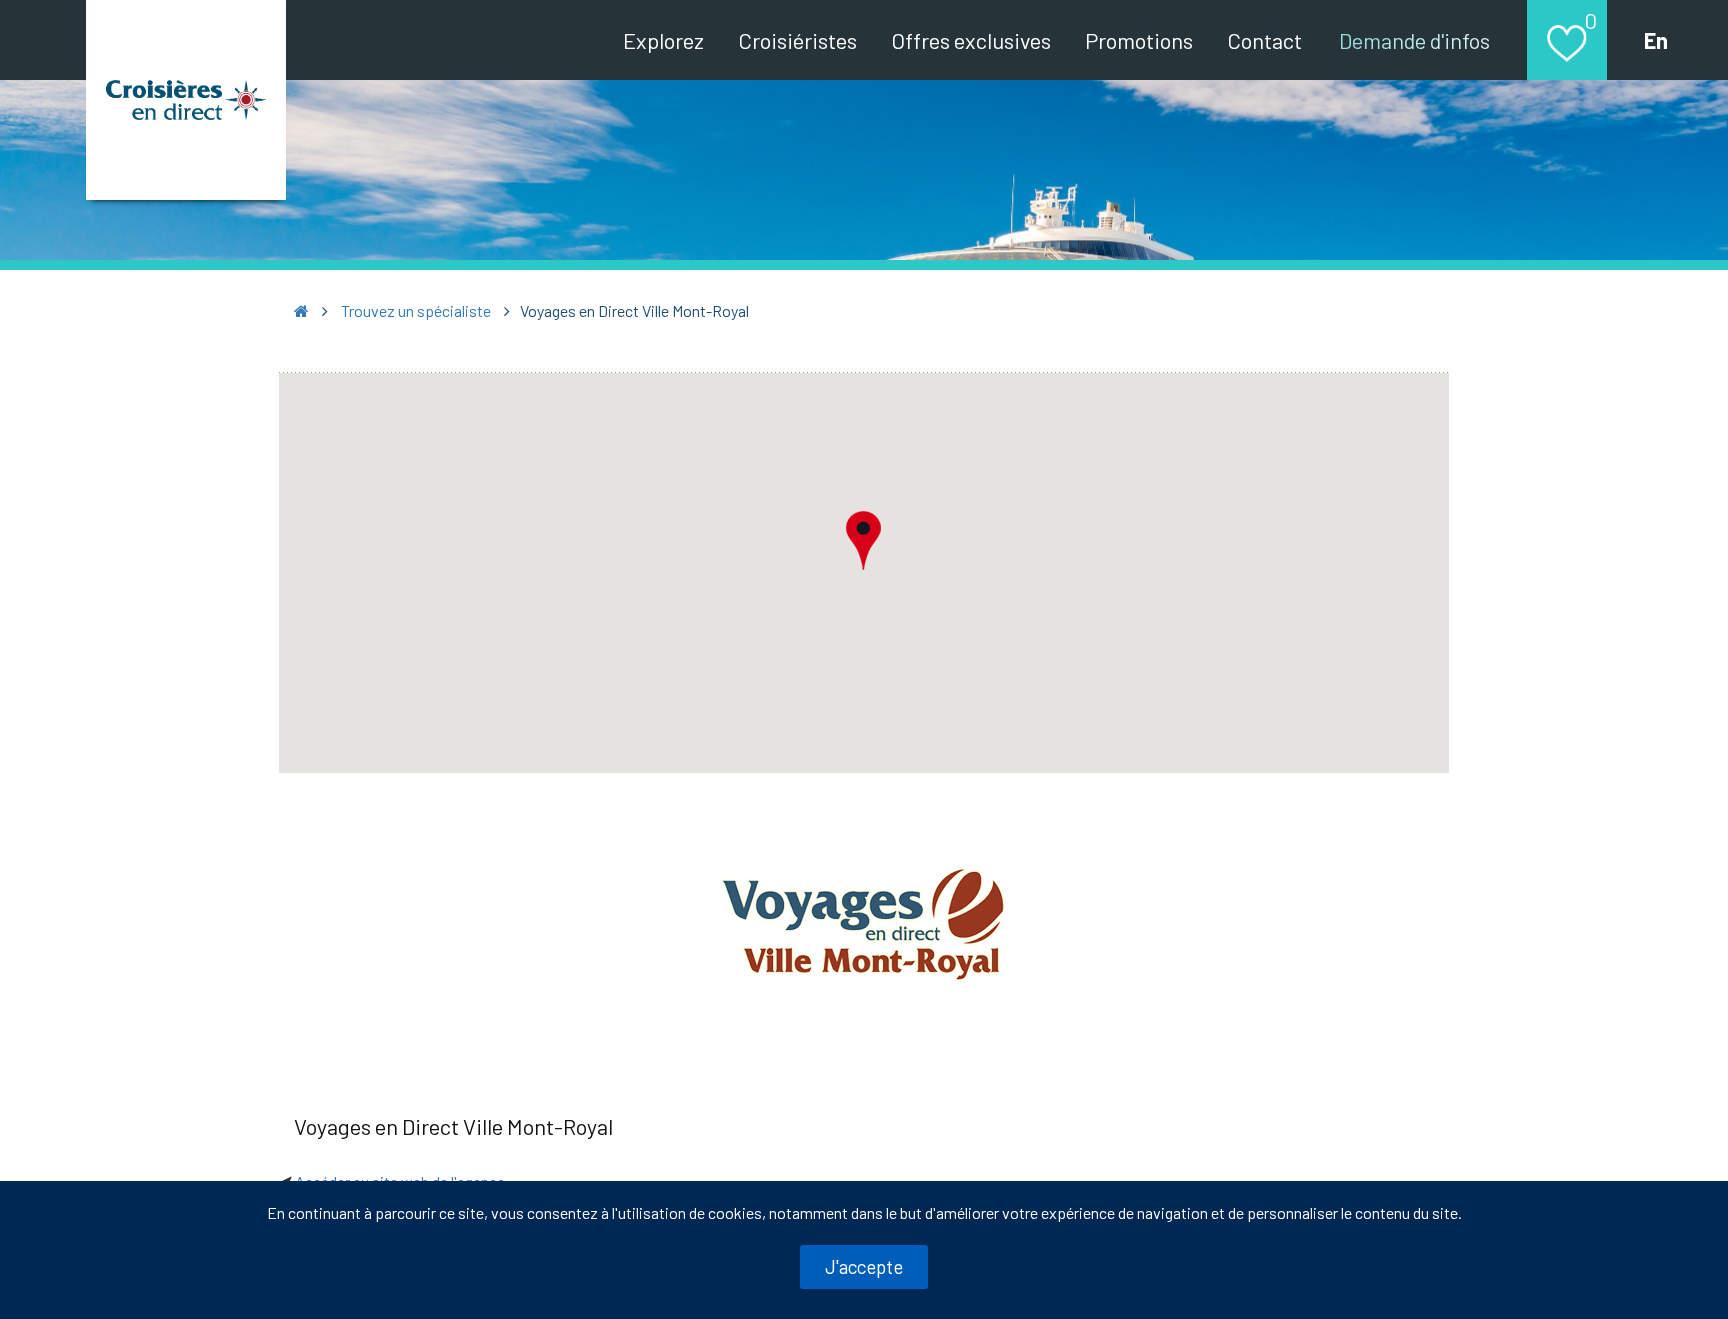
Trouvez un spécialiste (416, 310)
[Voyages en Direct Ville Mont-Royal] (864, 923)
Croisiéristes (797, 40)
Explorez (663, 40)
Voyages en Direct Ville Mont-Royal (453, 1126)
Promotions (1139, 40)
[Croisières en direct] (186, 100)
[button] (864, 540)
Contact (1264, 40)
